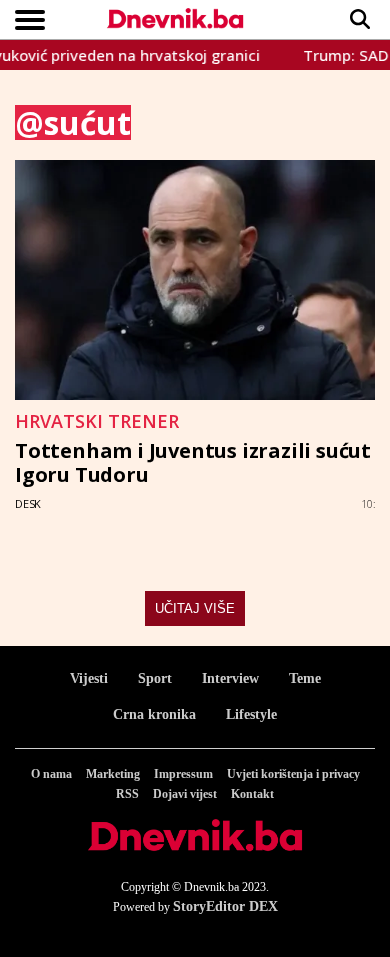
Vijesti (89, 678)
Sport (155, 678)
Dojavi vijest (185, 794)
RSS (127, 794)
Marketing (113, 774)
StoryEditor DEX (225, 906)
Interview (230, 678)
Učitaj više (195, 608)
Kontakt (252, 794)
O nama (51, 774)
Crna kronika (154, 714)
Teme (305, 678)
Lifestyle (251, 714)
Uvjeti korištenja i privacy (293, 774)
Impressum (183, 774)
